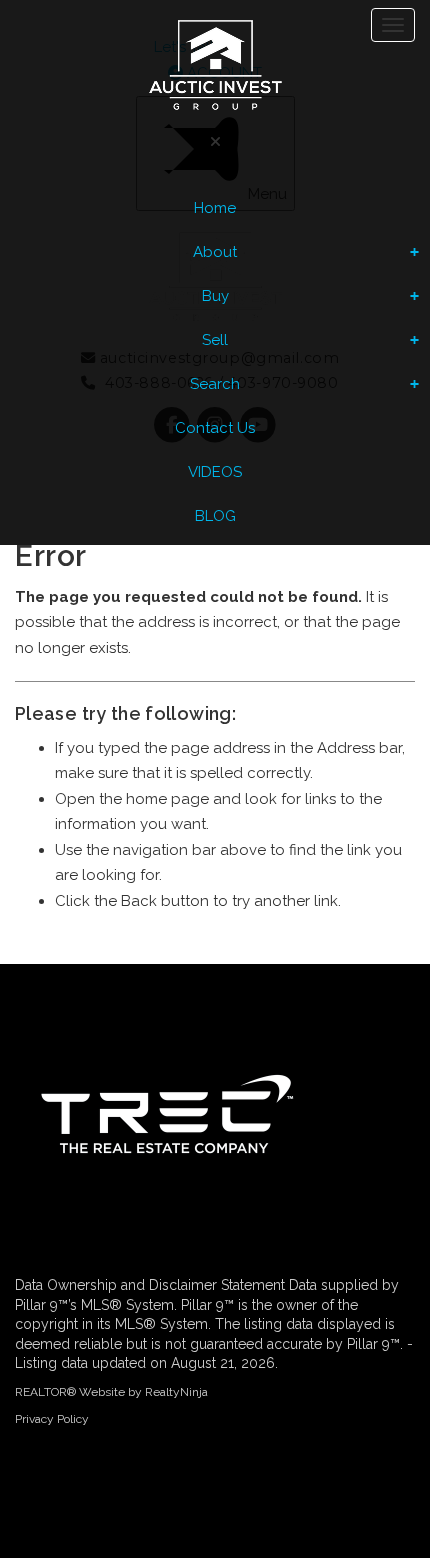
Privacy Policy (52, 1419)
